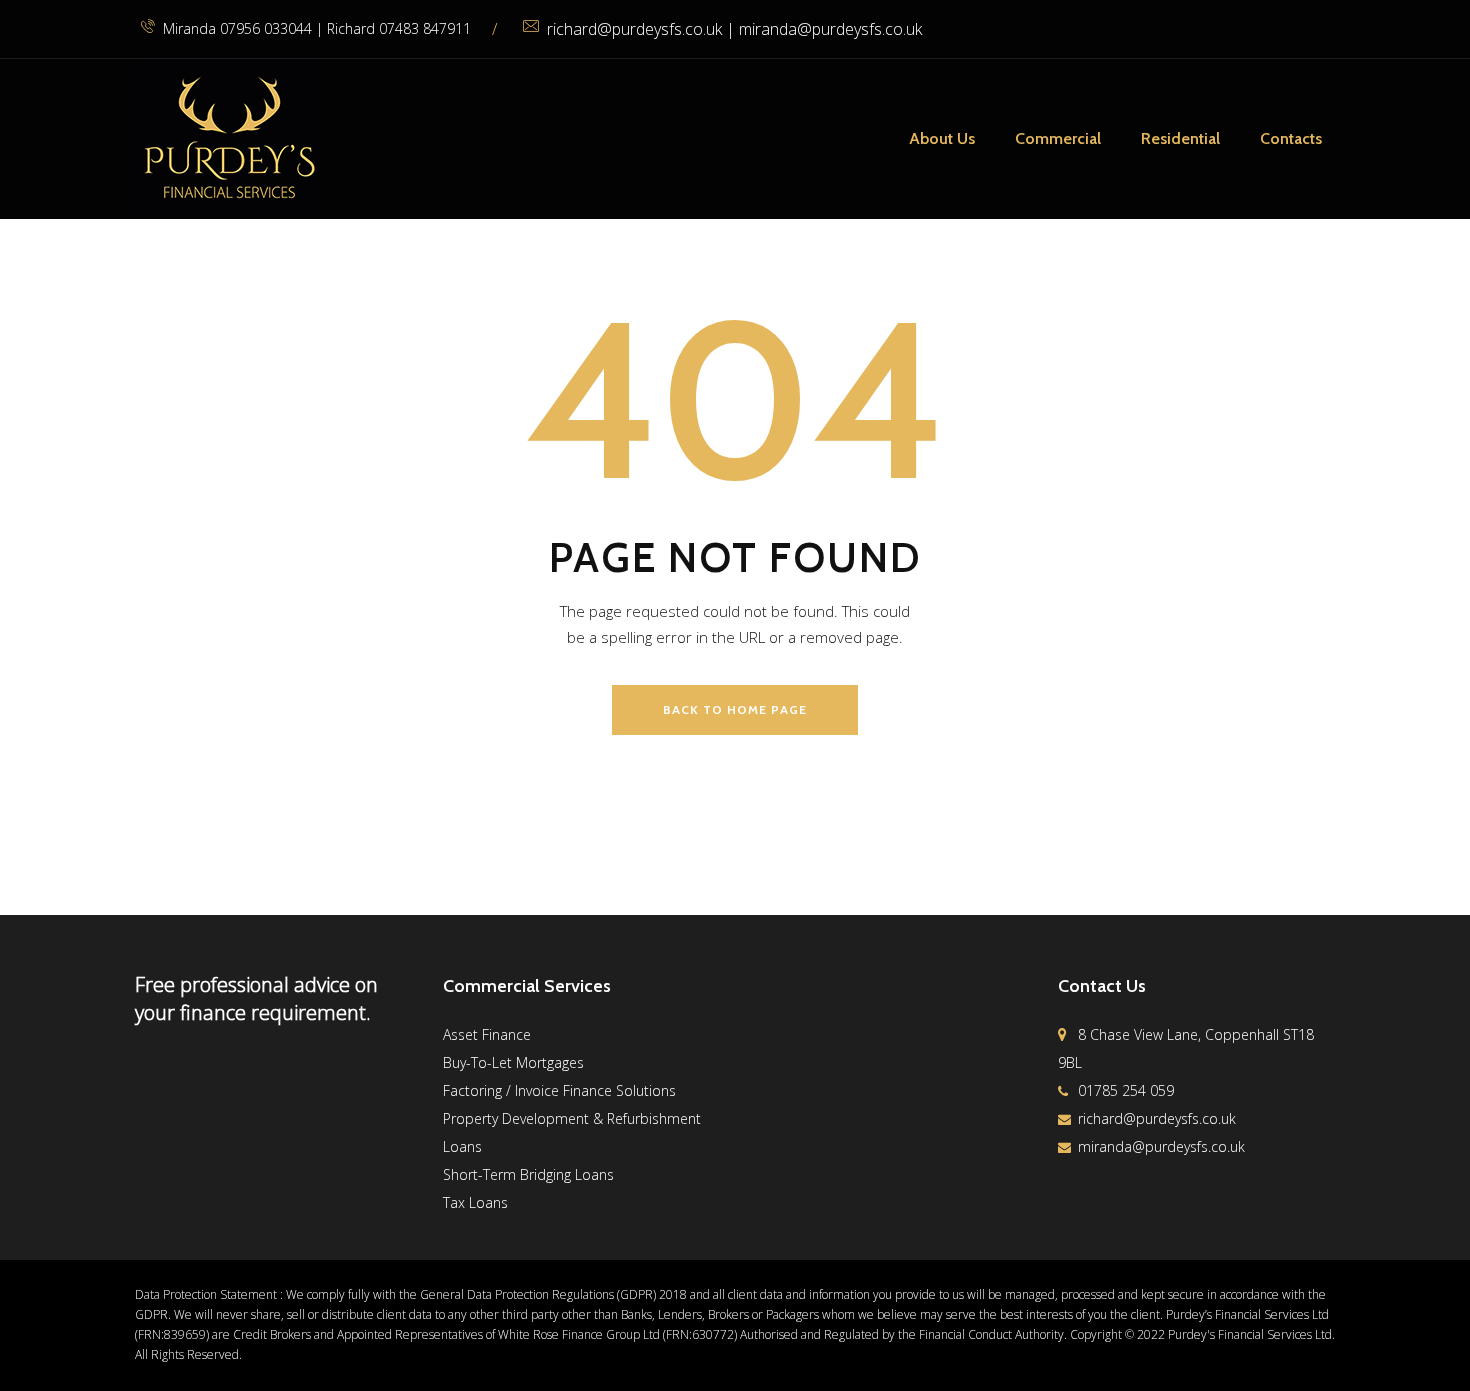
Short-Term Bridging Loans (528, 1174)
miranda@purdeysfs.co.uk (1161, 1146)
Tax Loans (475, 1202)
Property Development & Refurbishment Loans (572, 1132)
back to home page (735, 709)
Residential (1180, 138)
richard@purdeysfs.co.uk (1157, 1118)
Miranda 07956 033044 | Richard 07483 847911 (317, 28)
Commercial (1058, 138)
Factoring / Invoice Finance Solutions (559, 1090)
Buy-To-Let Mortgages (513, 1062)
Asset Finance (487, 1034)
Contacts (1291, 138)
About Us (942, 138)
